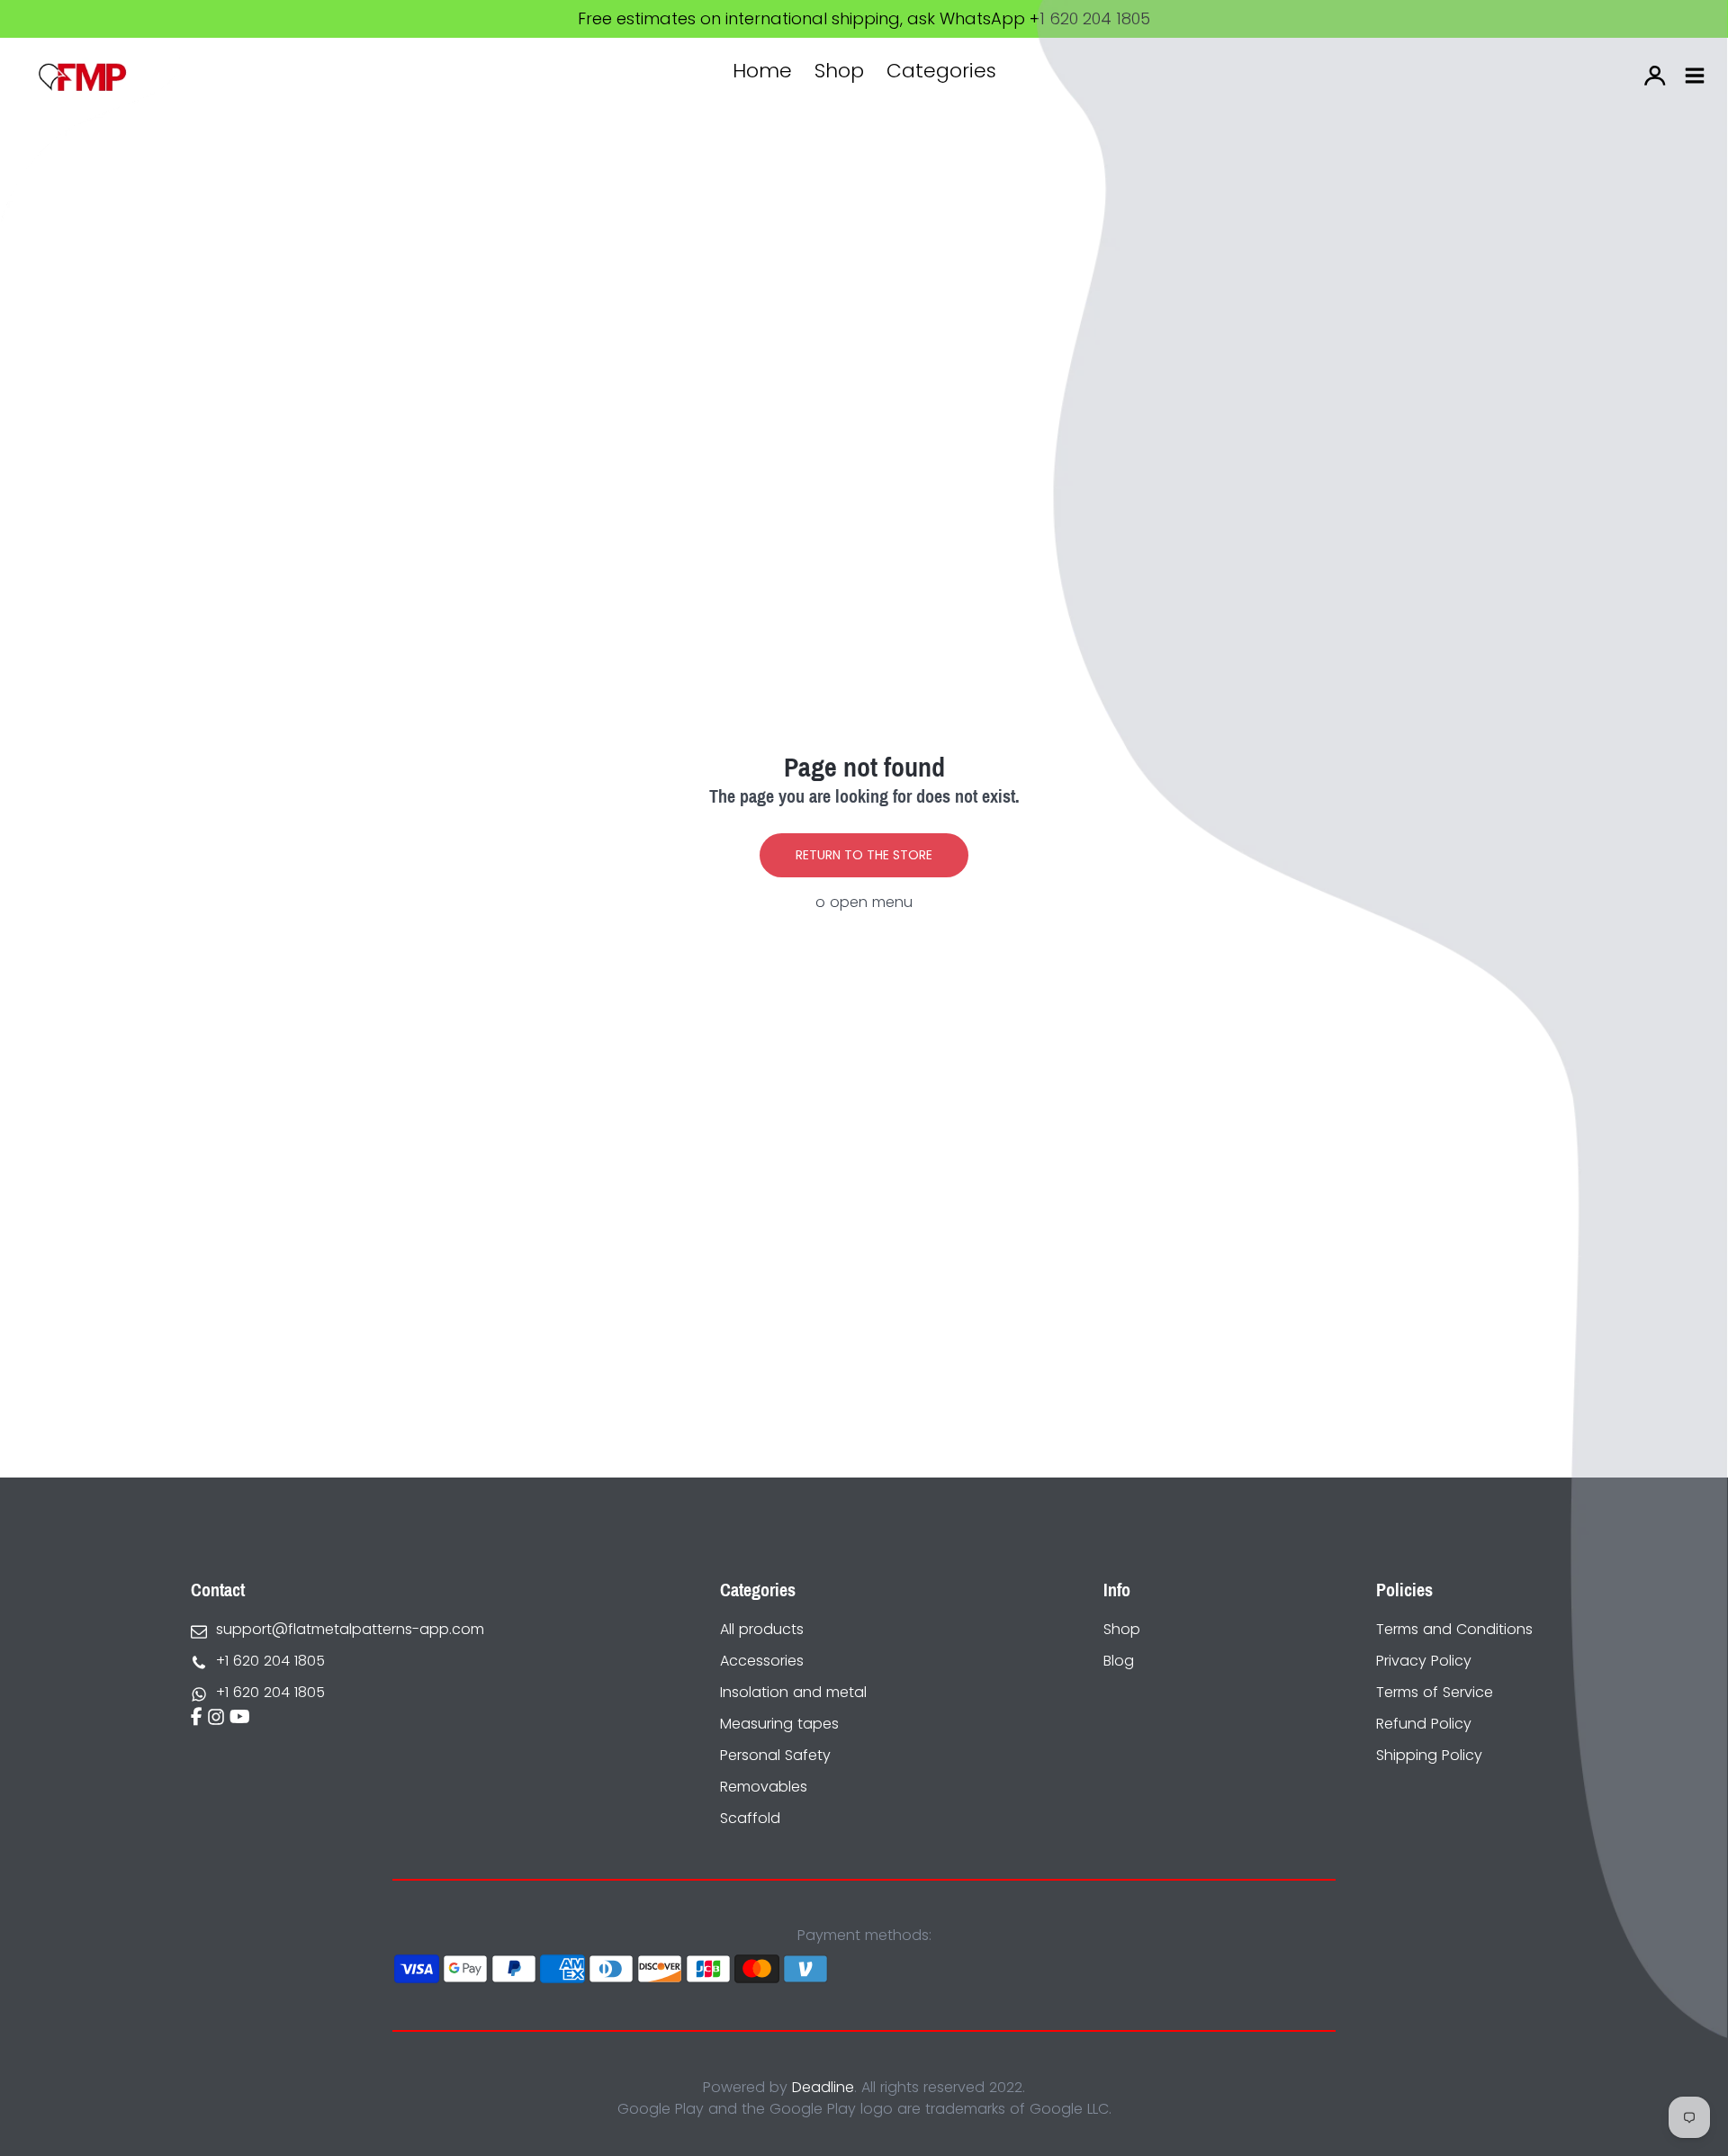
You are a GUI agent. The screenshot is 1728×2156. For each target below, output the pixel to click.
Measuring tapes (779, 1724)
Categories (941, 71)
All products (762, 1629)
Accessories (762, 1661)
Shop (839, 71)
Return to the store (864, 855)
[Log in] (1655, 76)
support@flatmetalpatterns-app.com (350, 1629)
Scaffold (750, 1818)
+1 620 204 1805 (270, 1661)
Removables (764, 1787)
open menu (871, 902)
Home (762, 71)
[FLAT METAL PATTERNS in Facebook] (197, 1718)
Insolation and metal (793, 1692)
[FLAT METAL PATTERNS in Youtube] (240, 1718)
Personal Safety (775, 1755)
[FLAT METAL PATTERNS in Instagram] (216, 1718)
